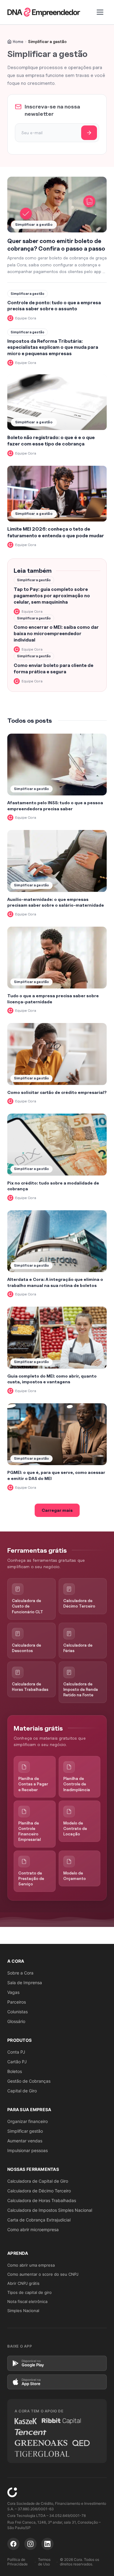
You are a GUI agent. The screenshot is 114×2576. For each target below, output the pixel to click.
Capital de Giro (22, 2091)
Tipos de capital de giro (29, 2292)
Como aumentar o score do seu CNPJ (43, 2274)
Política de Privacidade (17, 2562)
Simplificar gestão (25, 2131)
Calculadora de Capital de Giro (38, 2181)
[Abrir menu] (100, 12)
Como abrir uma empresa (31, 2265)
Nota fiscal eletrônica (27, 2301)
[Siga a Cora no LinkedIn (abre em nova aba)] (47, 2544)
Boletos (15, 2071)
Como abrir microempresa (33, 2229)
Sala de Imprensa (25, 1983)
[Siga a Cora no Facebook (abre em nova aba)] (13, 2544)
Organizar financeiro (28, 2121)
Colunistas (17, 2012)
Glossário (16, 2021)
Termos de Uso (44, 2562)
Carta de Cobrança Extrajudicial (39, 2220)
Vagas (13, 1992)
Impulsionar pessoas (28, 2150)
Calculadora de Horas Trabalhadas (42, 2200)
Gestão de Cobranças (29, 2081)
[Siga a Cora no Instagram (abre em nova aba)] (30, 2544)
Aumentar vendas (25, 2141)
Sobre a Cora (20, 1973)
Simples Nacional (23, 2311)
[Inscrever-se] (89, 133)
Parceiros (17, 2002)
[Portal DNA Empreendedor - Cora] (44, 12)
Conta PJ (16, 2052)
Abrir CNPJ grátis (23, 2283)
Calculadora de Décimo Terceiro (39, 2191)
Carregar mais (57, 1510)
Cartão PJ (17, 2062)
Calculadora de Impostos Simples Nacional (50, 2210)
